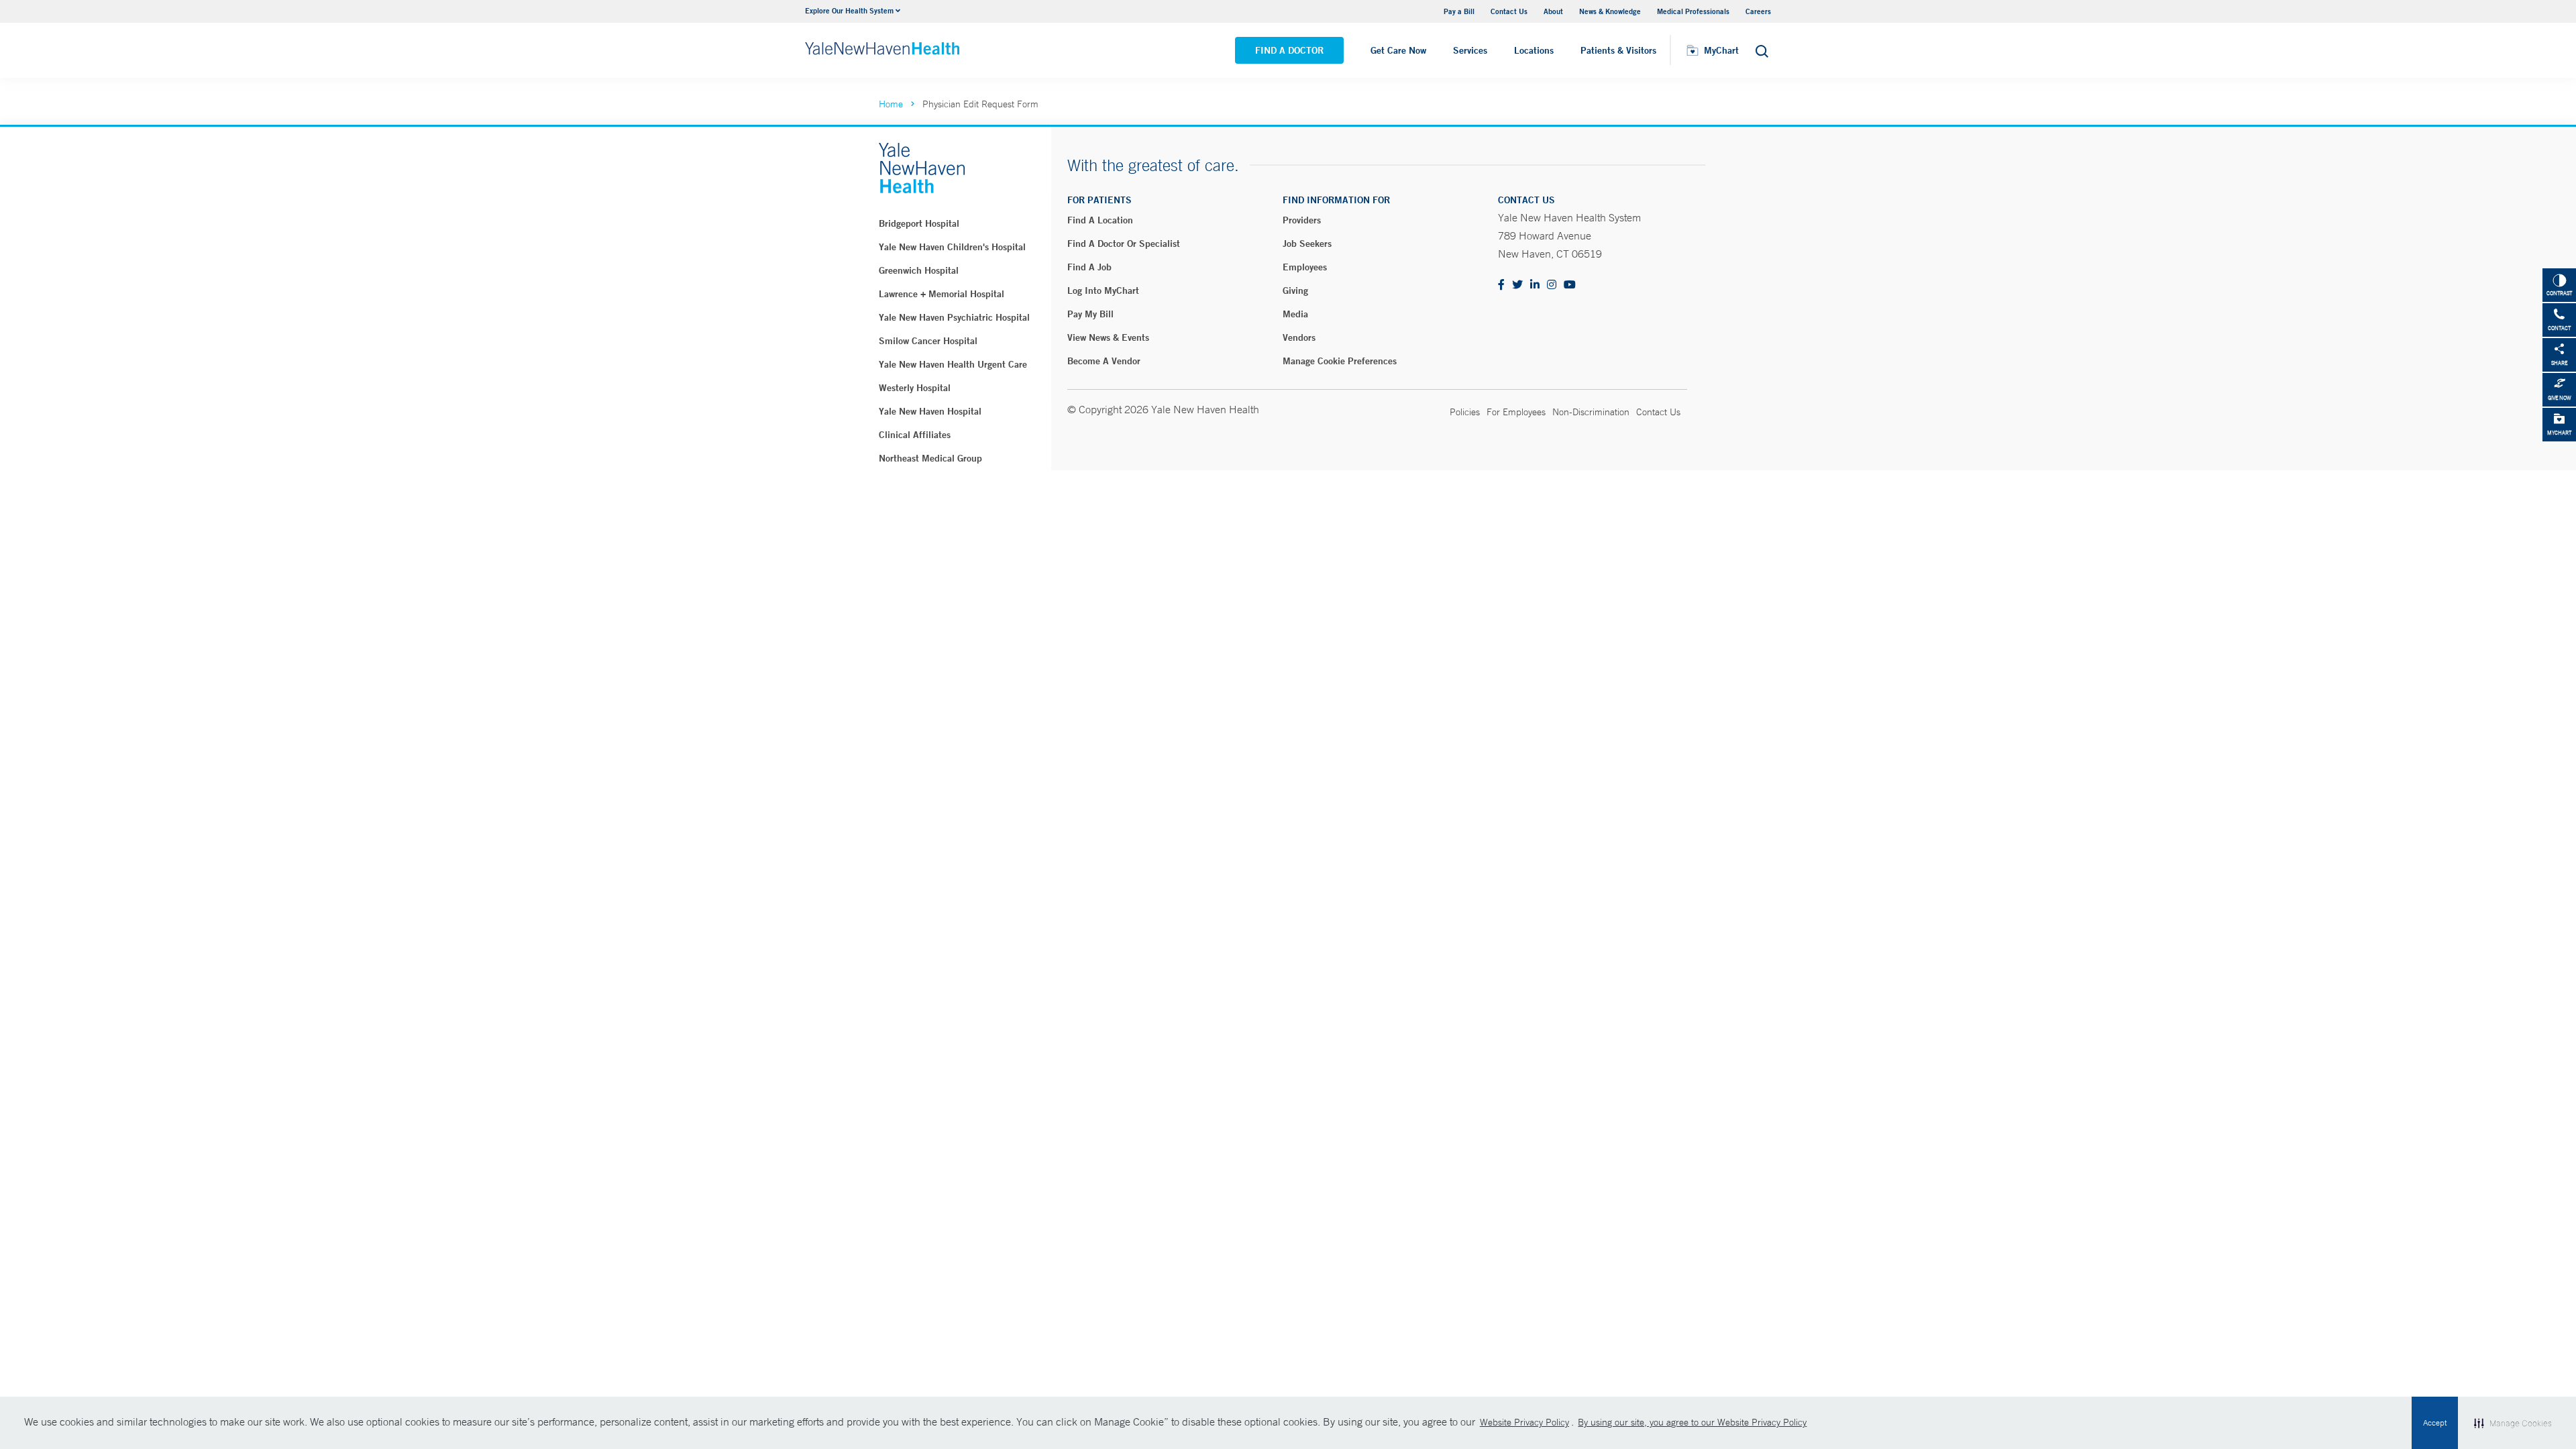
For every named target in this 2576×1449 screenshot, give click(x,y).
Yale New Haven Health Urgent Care (953, 364)
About (1553, 11)
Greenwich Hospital (919, 270)
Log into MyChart (1103, 290)
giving (1295, 290)
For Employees (1516, 412)
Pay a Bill (1459, 11)
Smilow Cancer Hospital (928, 341)
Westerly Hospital (915, 388)
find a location (1100, 220)
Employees (1305, 267)
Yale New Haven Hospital (930, 411)
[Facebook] (1501, 285)
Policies (1465, 412)
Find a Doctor (1289, 50)
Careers (1758, 11)
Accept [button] (2435, 1423)
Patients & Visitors (1618, 50)
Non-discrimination (1591, 412)
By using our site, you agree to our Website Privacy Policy (1692, 1422)
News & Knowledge (1610, 11)
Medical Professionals (1693, 11)
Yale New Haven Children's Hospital (952, 247)
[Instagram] (1552, 285)
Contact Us (1509, 11)
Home (891, 104)
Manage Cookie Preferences (1340, 361)
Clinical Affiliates (915, 435)
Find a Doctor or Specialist (1124, 244)
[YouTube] (1570, 285)
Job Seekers (1307, 244)
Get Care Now (1398, 50)
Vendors (1299, 337)
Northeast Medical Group (930, 458)
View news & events (1108, 337)
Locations (1534, 50)
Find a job (1089, 267)
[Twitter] (1517, 285)
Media (1295, 314)
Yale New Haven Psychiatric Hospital (954, 317)
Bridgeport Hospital (919, 223)
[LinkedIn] (1535, 285)
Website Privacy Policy (1524, 1422)
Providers (1302, 220)
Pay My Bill (1090, 314)
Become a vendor (1104, 361)
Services (1470, 50)
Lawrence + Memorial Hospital (942, 294)
